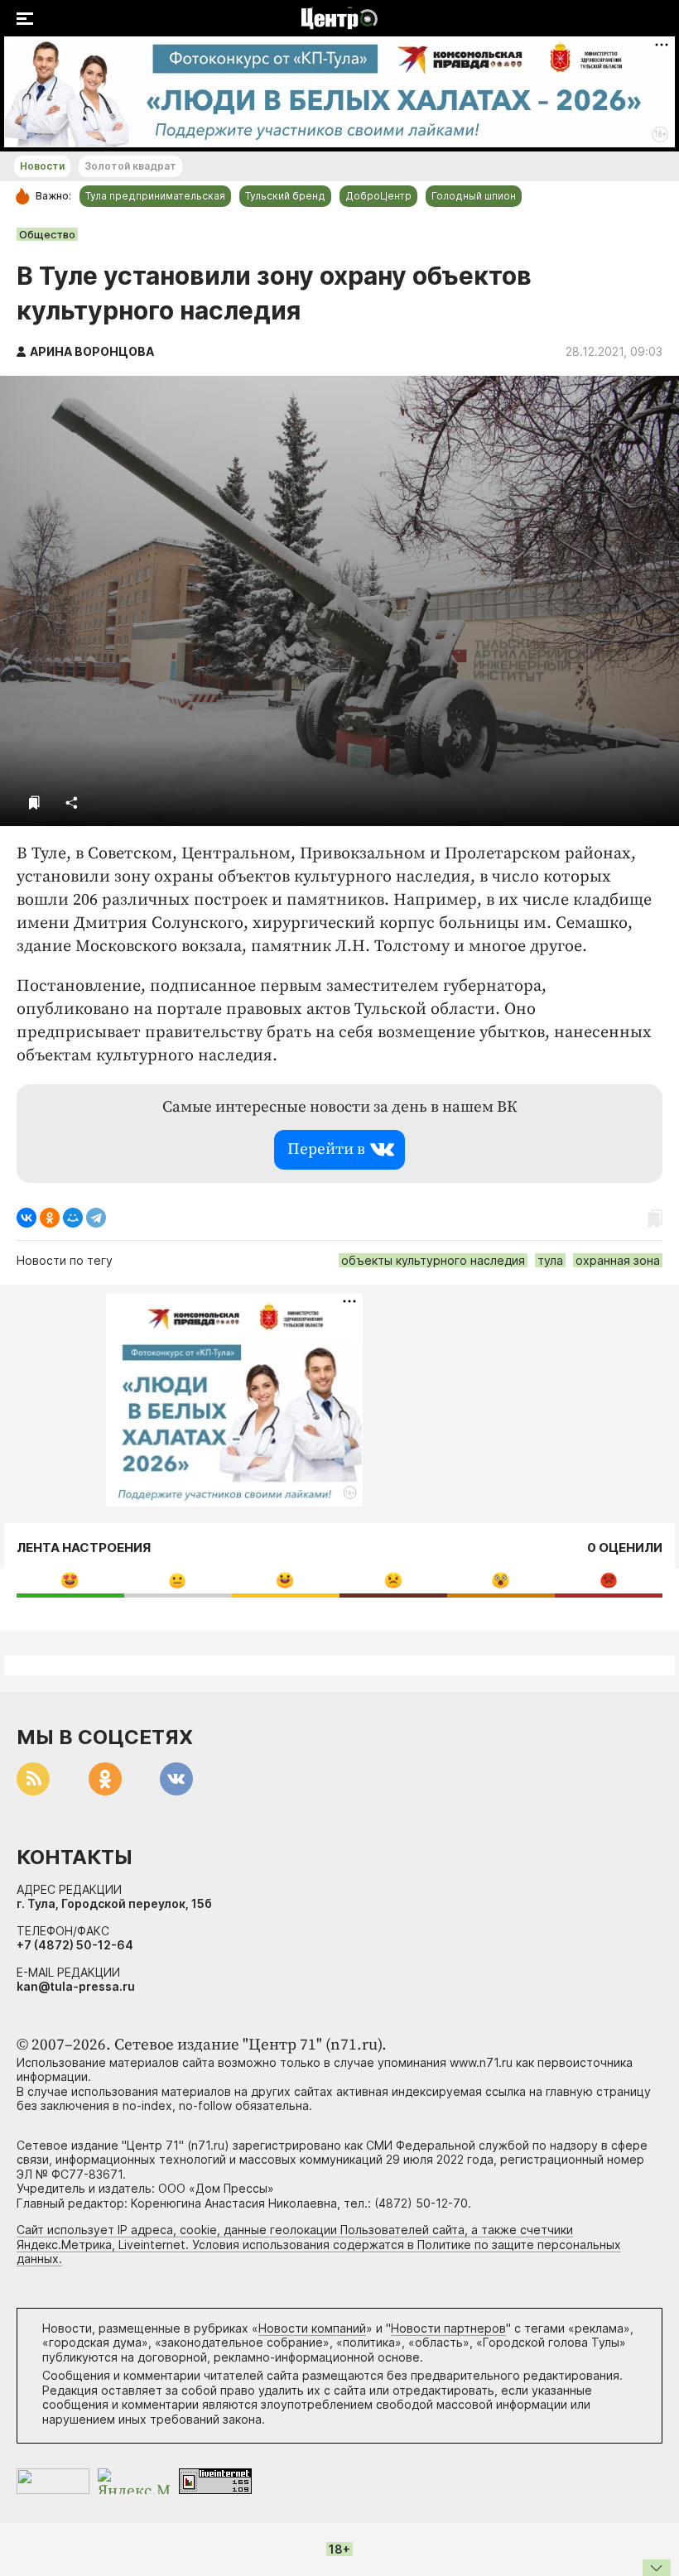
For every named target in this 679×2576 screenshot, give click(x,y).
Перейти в (326, 1149)
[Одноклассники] (50, 1218)
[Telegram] (96, 1218)
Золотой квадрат (130, 166)
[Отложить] (34, 803)
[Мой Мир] (73, 1218)
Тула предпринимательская (155, 196)
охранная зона (618, 1260)
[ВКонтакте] (26, 1218)
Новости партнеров (448, 2328)
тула (550, 1260)
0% (70, 1580)
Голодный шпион (474, 196)
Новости (42, 166)
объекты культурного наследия (433, 1260)
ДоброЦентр (378, 196)
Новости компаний (312, 2328)
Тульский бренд (285, 196)
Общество (47, 234)
